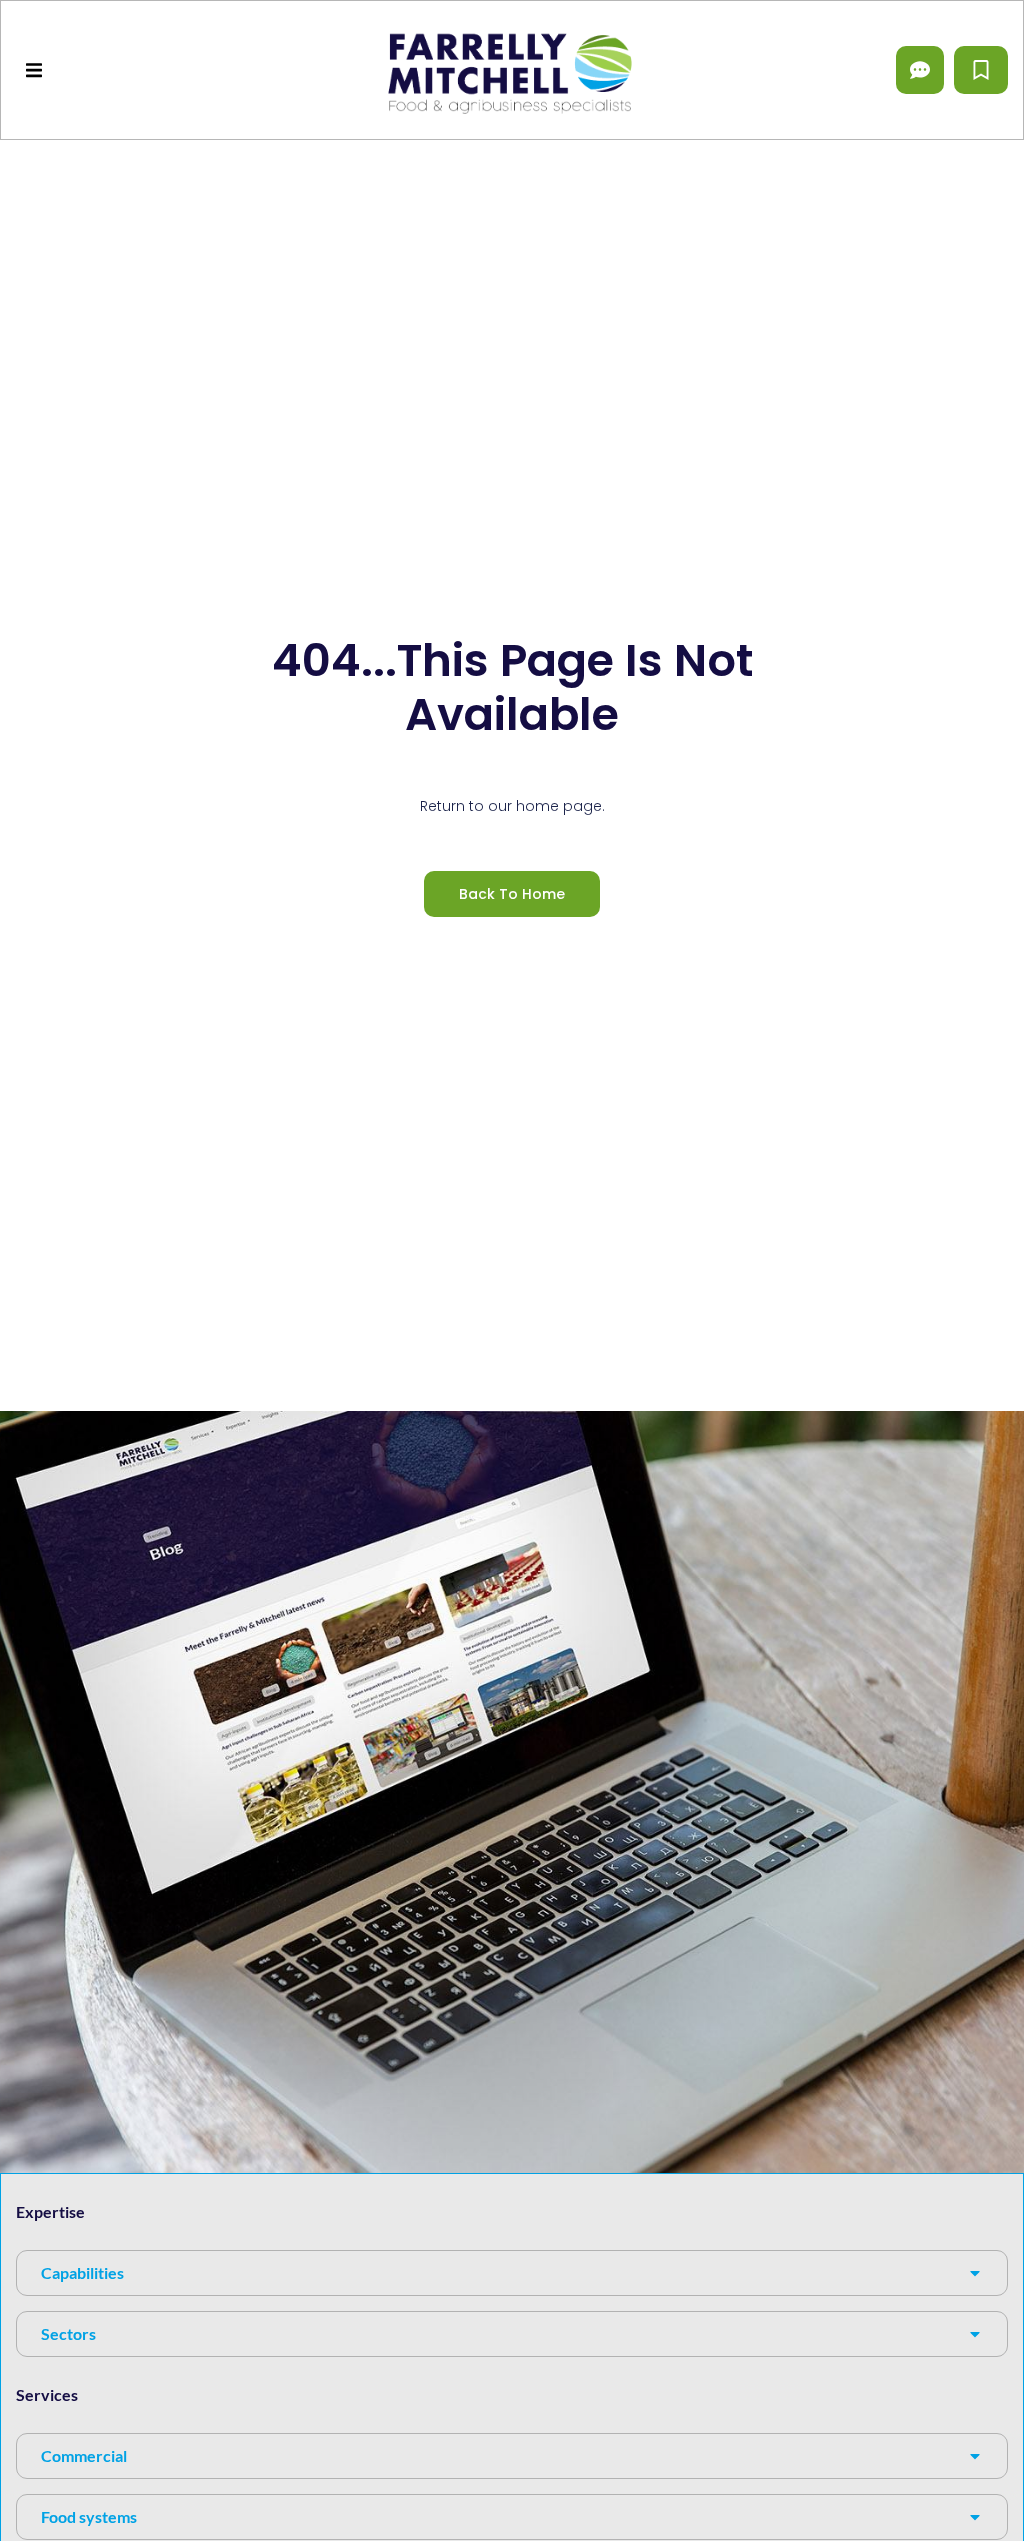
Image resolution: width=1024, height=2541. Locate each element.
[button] (33, 70)
